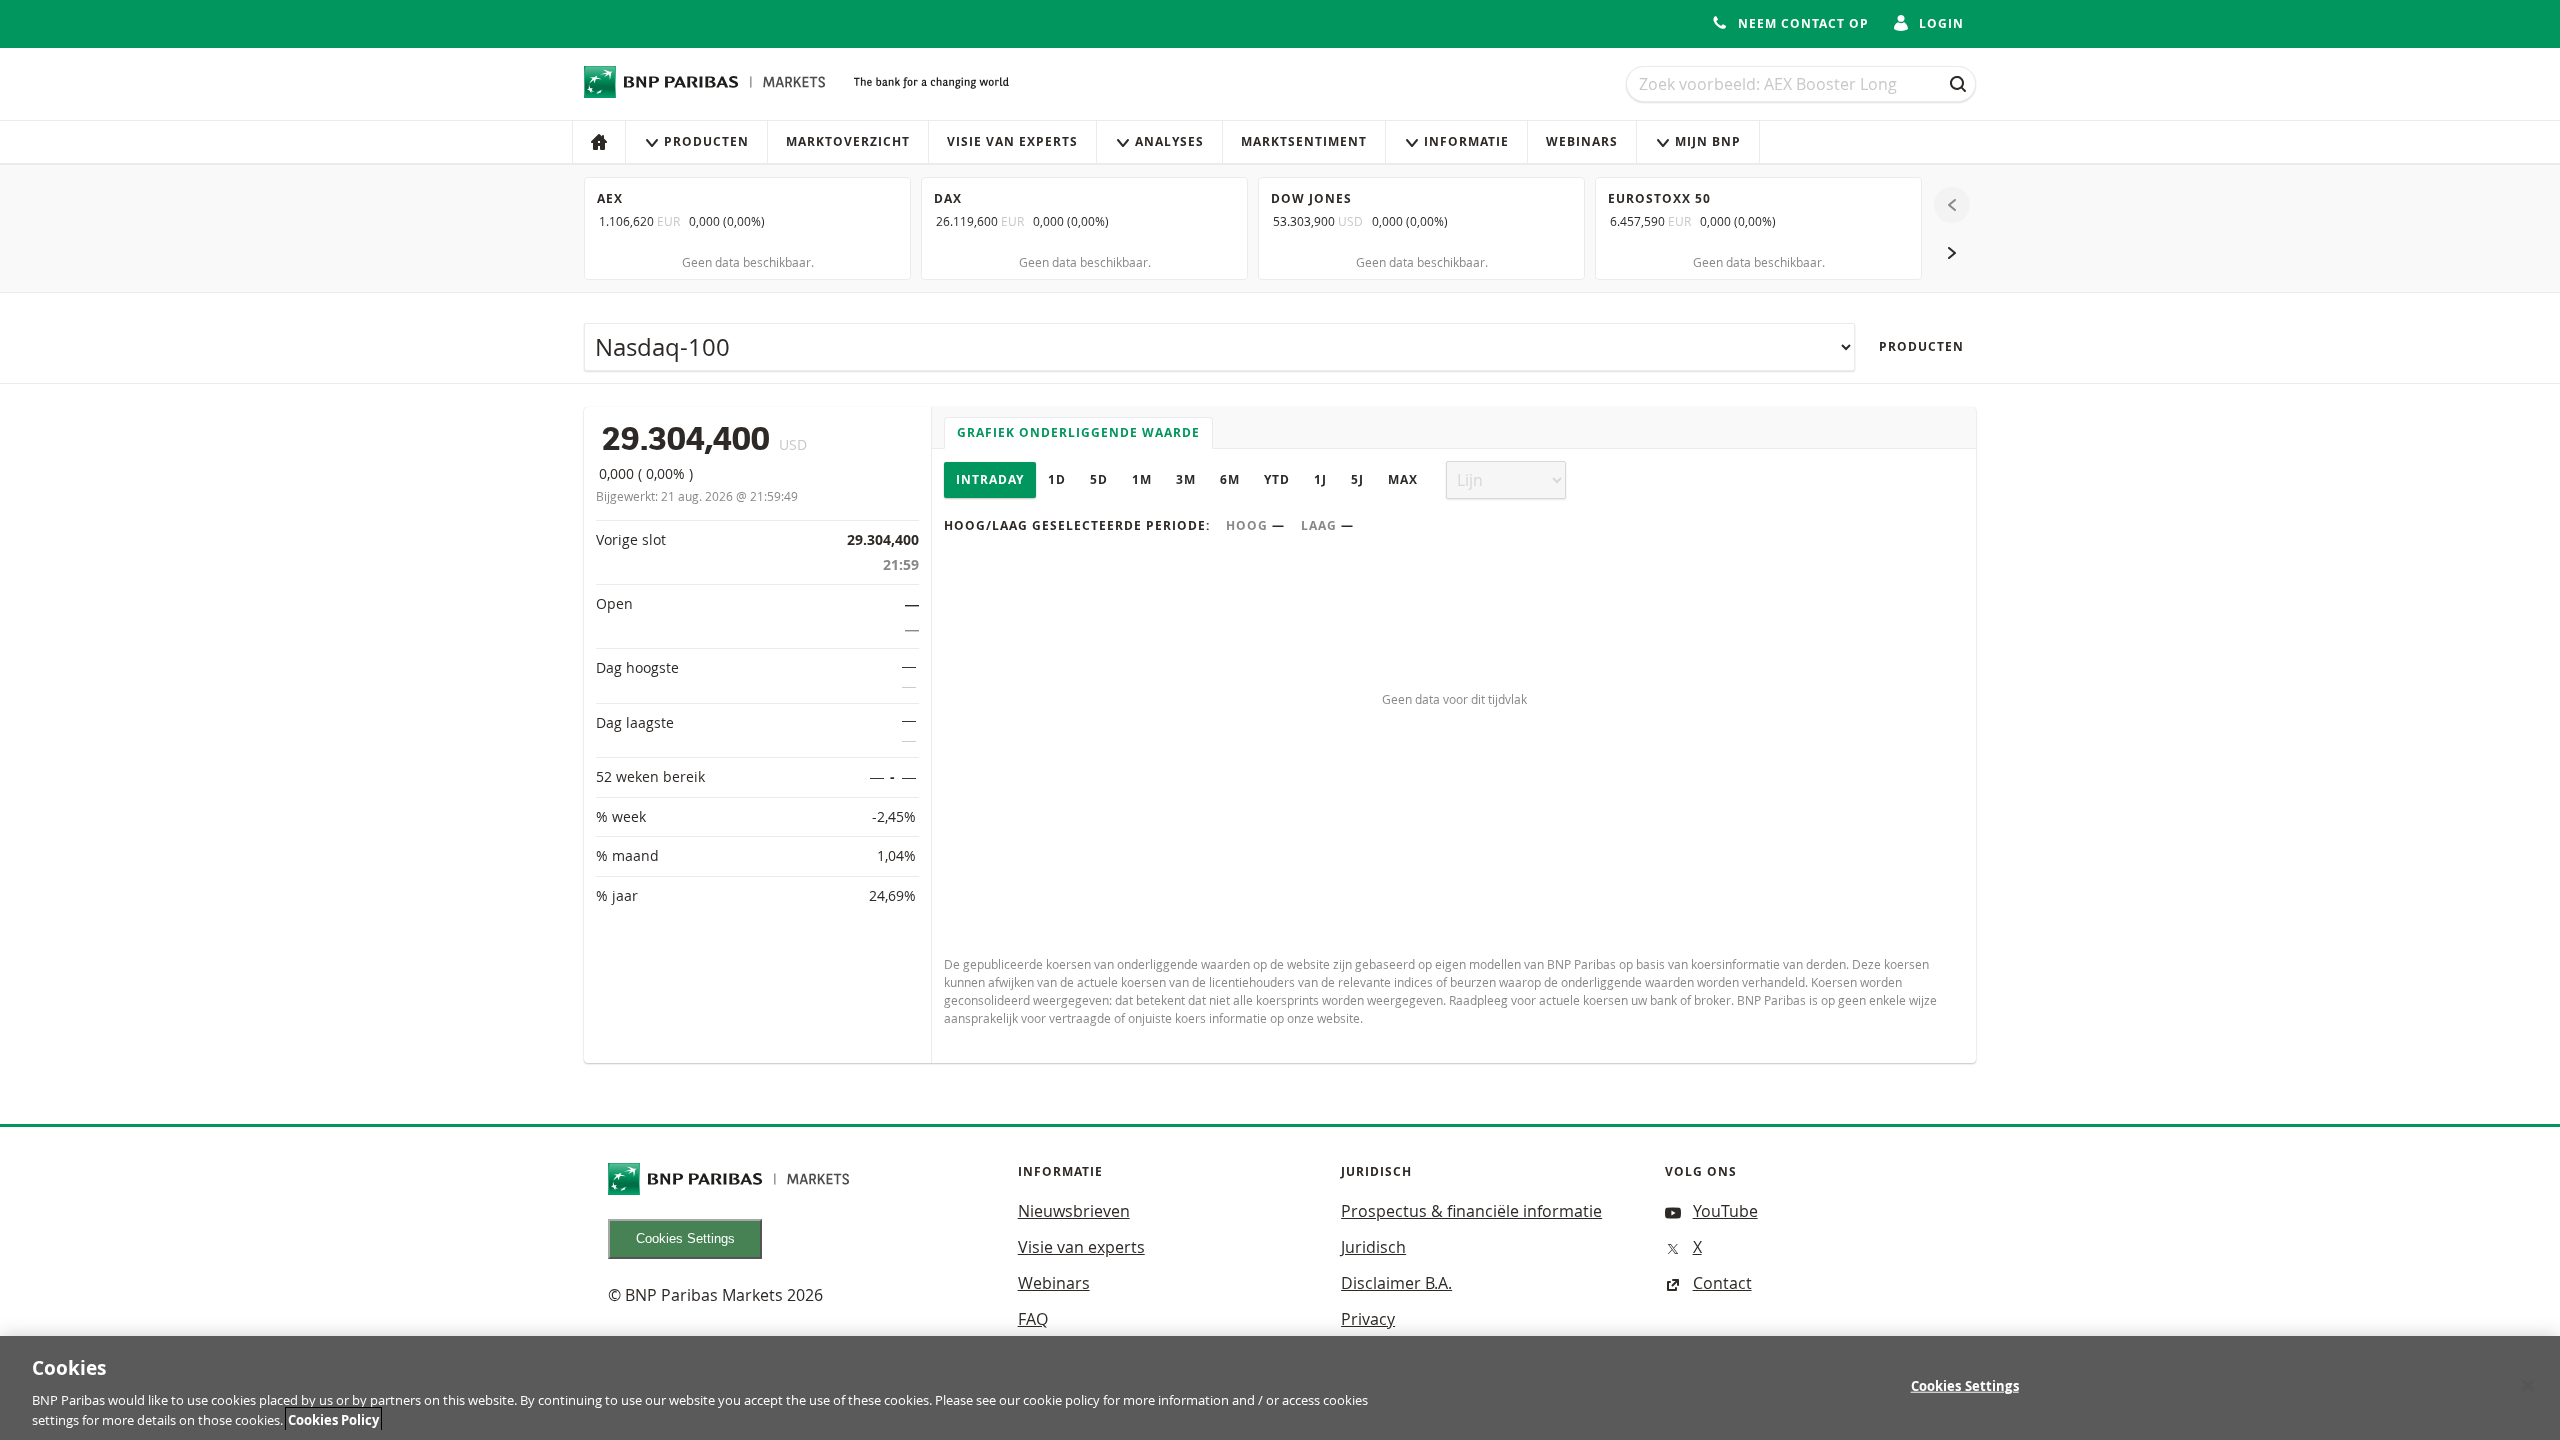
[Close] (2528, 1386)
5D (1099, 479)
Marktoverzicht (848, 141)
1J (1320, 479)
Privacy (1368, 1319)
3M (1186, 479)
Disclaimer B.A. (1396, 1283)
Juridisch (1373, 1247)
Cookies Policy (333, 1419)
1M (1142, 479)
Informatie (1466, 141)
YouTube (1725, 1211)
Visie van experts (1012, 141)
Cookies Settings (685, 1238)
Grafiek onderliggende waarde (1078, 432)
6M (1230, 479)
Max (1403, 479)
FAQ (1033, 1319)
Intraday (990, 479)
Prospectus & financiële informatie (1471, 1211)
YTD (1277, 479)
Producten (706, 141)
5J (1357, 479)
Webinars (1582, 141)
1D (1057, 479)
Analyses (1169, 141)
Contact (1722, 1283)
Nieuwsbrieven (1074, 1211)
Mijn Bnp (1708, 141)
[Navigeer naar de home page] (705, 82)
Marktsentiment (1304, 141)
